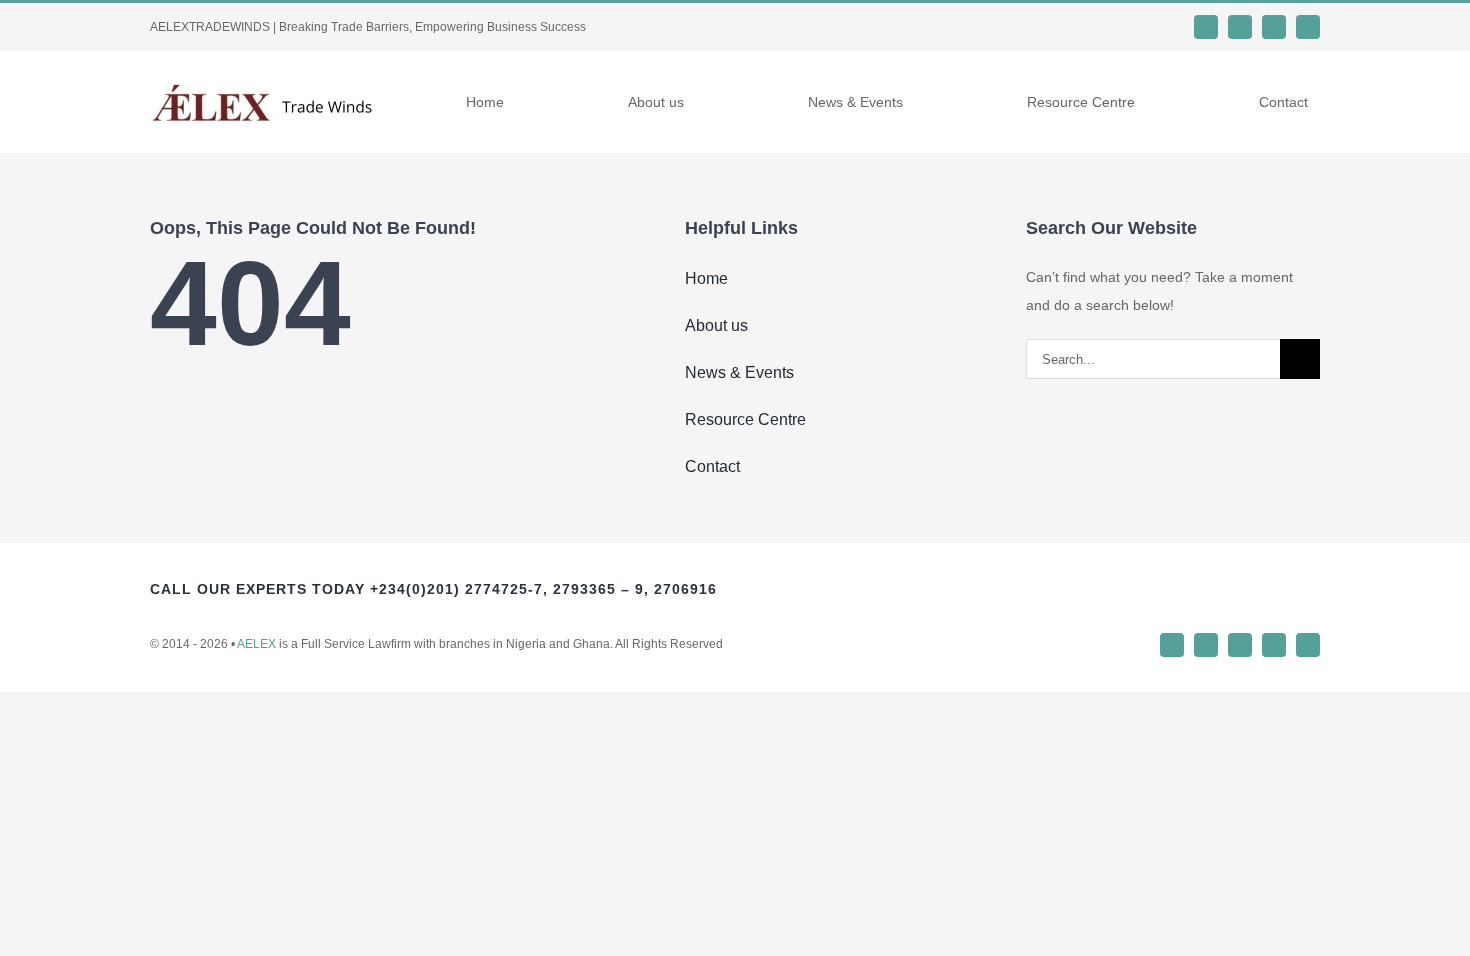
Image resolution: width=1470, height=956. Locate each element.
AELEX (256, 644)
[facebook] (1206, 27)
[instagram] (1274, 27)
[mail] (1308, 645)
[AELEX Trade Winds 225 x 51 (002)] (262, 84)
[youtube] (1308, 27)
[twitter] (1240, 27)
